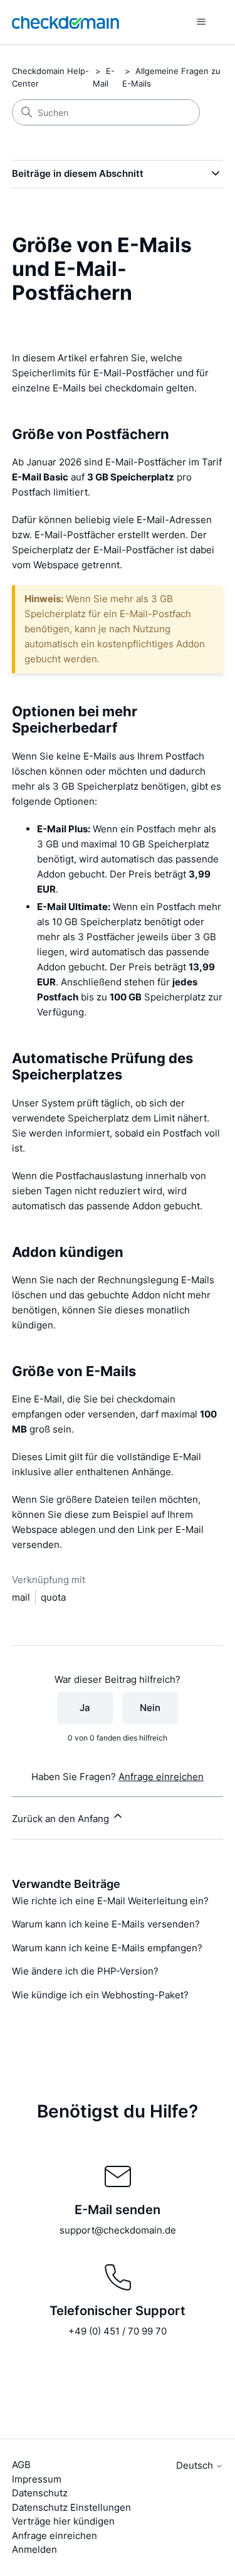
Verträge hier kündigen (63, 2521)
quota (53, 1597)
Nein (150, 1708)
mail (21, 1597)
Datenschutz (40, 2493)
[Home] (65, 22)
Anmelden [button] (34, 2549)
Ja (85, 1708)
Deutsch (196, 2465)
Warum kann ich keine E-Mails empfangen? (107, 1948)
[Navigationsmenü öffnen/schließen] (201, 22)
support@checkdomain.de (118, 2230)
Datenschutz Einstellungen (71, 2507)
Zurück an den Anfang (62, 1819)
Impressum (37, 2479)
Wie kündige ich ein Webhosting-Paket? (100, 1995)
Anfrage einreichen (161, 1777)
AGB (21, 2465)
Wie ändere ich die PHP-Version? (85, 1971)
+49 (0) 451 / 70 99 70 (118, 2331)
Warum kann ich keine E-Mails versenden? (106, 1924)
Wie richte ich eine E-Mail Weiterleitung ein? (110, 1901)
